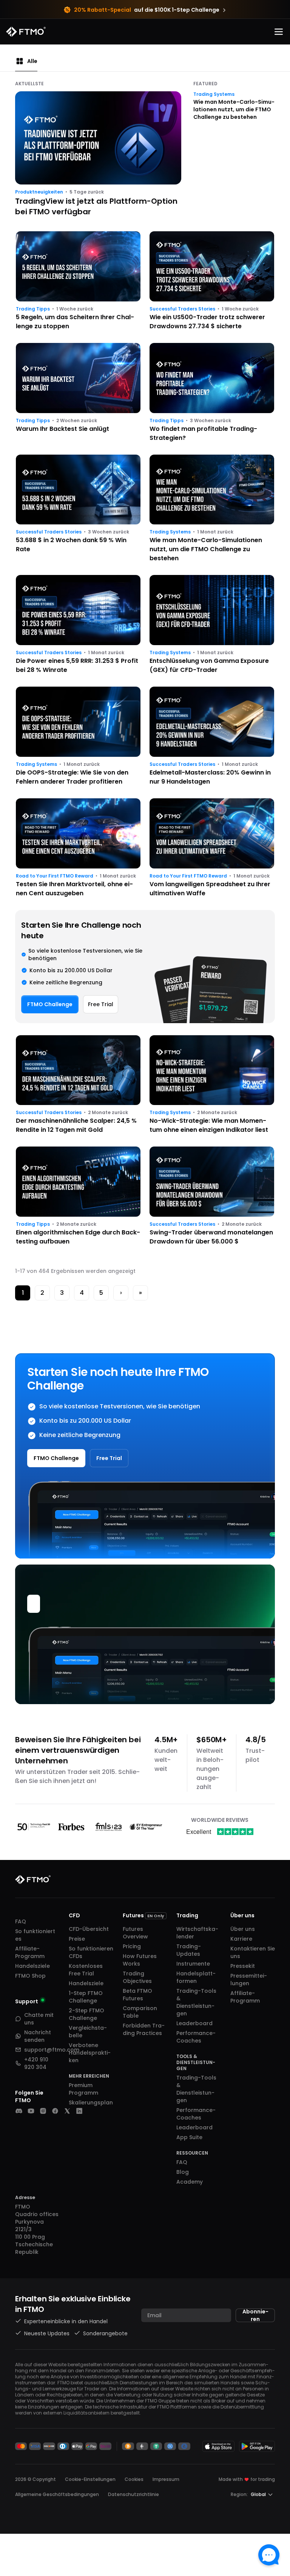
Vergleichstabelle (88, 2032)
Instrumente (193, 1964)
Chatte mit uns (39, 2019)
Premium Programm (83, 2089)
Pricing (132, 1946)
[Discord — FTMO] (19, 2111)
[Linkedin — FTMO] (79, 2111)
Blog (183, 2172)
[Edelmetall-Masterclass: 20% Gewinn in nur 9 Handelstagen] (212, 736)
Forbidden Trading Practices (144, 2029)
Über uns (243, 1929)
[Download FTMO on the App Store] (218, 2446)
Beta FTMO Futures (137, 1995)
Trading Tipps (33, 309)
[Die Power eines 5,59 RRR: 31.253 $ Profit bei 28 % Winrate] (78, 625)
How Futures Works (140, 1960)
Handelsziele (32, 1966)
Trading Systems (214, 94)
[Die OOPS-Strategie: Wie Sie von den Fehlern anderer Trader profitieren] (78, 736)
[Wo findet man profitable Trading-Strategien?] (212, 393)
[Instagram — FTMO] (43, 2111)
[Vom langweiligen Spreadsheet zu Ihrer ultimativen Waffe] (212, 848)
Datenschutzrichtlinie (133, 2494)
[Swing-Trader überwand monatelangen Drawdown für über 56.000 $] (212, 1196)
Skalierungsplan (91, 2103)
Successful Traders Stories (182, 309)
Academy (190, 2182)
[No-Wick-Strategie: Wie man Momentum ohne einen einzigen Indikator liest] (212, 1085)
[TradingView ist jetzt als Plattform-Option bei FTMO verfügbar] (98, 155)
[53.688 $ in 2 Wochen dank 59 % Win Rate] (78, 509)
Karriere (241, 1939)
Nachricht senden (38, 2036)
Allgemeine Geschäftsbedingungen (57, 2494)
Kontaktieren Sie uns (253, 1952)
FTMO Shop (30, 1976)
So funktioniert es (35, 1935)
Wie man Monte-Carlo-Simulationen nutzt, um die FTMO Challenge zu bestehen (234, 109)
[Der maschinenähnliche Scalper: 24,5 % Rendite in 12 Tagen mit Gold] (78, 1085)
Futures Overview (135, 1933)
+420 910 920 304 (36, 2063)
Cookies (134, 2479)
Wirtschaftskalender (197, 1933)
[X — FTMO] (67, 2111)
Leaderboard (194, 2023)
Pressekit (243, 1966)
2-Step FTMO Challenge (86, 2014)
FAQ (21, 1921)
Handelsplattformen (196, 1977)
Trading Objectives (137, 1977)
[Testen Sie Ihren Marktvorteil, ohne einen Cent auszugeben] (78, 848)
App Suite (189, 2137)
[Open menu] (279, 32)
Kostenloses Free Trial (86, 1970)
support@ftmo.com (52, 2050)
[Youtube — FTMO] (31, 2111)
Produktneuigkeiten (39, 192)
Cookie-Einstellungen (90, 2479)
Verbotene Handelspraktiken (90, 2053)
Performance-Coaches (196, 2037)
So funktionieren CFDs (91, 1952)
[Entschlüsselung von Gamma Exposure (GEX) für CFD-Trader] (212, 625)
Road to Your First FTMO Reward (55, 876)
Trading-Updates (189, 1950)
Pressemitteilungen (249, 1980)
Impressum (166, 2479)
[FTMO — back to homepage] (26, 32)
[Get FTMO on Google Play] (257, 2446)
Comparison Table (140, 2012)
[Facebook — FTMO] (55, 2111)
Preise (77, 1939)
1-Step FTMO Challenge (86, 1997)
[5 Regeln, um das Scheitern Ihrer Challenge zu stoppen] (78, 281)
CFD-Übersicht (89, 1929)
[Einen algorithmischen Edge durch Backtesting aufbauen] (78, 1196)
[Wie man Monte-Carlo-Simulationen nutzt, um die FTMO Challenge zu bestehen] (212, 509)
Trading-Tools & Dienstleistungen (196, 2002)
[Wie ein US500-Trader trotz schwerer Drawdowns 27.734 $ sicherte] (212, 281)
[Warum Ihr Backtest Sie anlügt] (78, 393)
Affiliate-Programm (30, 1952)
